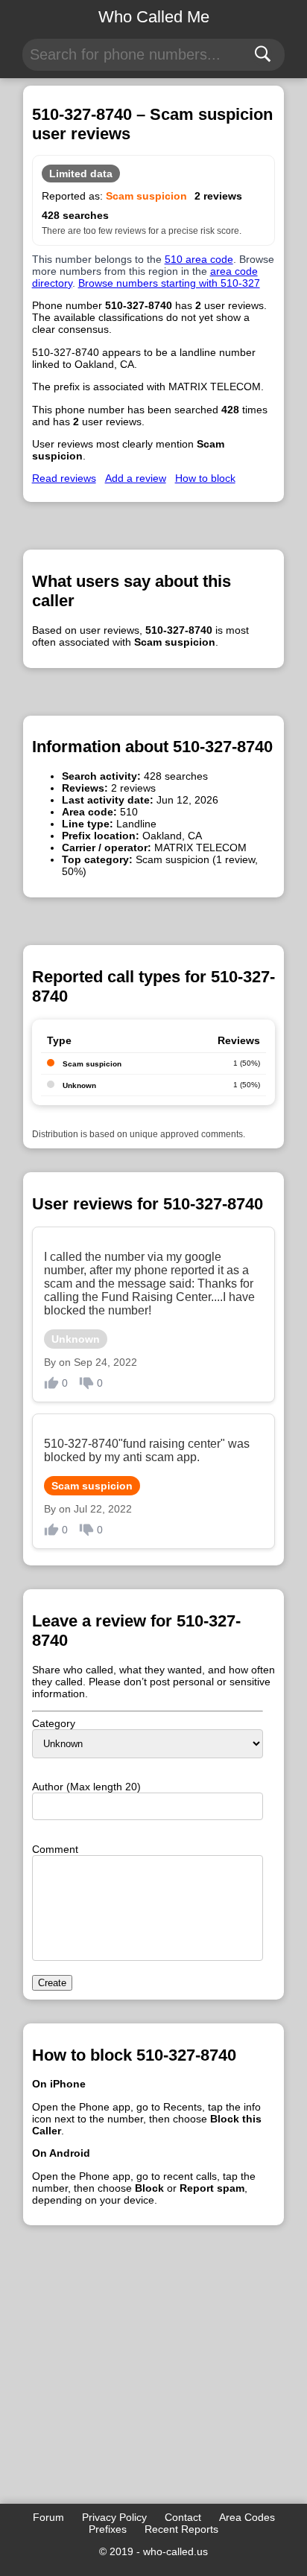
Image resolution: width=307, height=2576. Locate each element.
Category (54, 1723)
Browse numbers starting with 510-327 (169, 283)
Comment (55, 1849)
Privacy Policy (114, 2517)
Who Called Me (154, 17)
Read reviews (64, 478)
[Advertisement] (154, 2385)
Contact (183, 2517)
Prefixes (108, 2529)
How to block (205, 478)
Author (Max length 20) (86, 1787)
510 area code (199, 259)
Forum (48, 2517)
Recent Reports (181, 2529)
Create (52, 1983)
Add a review (136, 478)
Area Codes (247, 2517)
